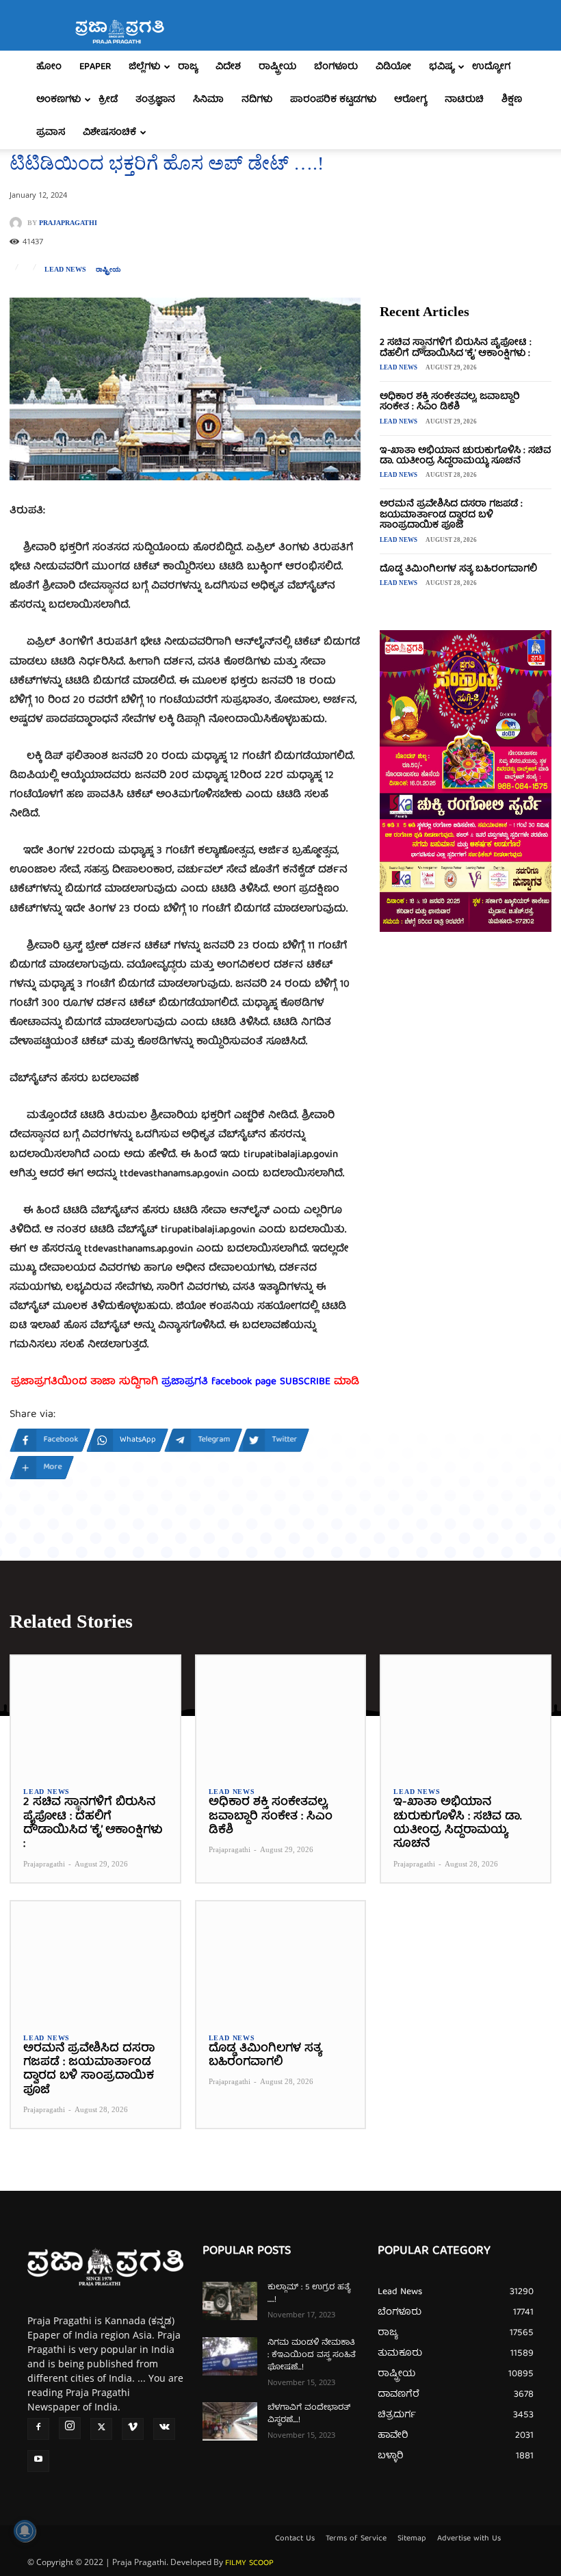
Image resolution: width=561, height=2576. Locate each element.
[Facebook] (38, 2429)
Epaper (95, 67)
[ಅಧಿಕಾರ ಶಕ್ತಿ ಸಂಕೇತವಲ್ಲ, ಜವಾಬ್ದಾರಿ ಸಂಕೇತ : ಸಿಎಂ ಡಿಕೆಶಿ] (281, 1715)
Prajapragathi (68, 223)
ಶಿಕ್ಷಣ (512, 100)
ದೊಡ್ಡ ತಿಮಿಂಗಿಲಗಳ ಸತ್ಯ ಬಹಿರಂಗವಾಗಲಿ (458, 569)
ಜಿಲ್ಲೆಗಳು (144, 67)
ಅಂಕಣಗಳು (58, 100)
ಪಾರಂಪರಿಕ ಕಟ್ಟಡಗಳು (333, 100)
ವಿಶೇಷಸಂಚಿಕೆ (109, 133)
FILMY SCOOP (249, 2563)
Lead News (65, 270)
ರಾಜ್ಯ (188, 67)
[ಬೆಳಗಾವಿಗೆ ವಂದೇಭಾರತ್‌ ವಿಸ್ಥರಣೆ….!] (230, 2421)
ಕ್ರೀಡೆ (108, 100)
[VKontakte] (164, 2429)
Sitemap (412, 2539)
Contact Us (295, 2539)
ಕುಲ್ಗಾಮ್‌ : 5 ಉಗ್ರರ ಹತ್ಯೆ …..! (309, 2294)
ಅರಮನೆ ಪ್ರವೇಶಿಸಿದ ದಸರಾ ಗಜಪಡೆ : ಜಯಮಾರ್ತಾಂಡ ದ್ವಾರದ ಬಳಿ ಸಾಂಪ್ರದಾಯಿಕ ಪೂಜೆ (451, 515)
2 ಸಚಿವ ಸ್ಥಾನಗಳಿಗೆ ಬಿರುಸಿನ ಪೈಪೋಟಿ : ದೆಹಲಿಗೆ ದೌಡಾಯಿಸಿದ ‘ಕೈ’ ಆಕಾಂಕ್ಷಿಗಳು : (456, 348)
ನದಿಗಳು (257, 100)
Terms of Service (356, 2539)
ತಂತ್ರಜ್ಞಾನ (155, 100)
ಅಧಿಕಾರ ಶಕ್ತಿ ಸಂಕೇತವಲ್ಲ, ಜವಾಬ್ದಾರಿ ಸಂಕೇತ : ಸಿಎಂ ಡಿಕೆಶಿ (450, 402)
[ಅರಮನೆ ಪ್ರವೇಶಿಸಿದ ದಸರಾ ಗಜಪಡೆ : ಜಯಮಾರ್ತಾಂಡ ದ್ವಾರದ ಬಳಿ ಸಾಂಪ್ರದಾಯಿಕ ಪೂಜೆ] (95, 1961)
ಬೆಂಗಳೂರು (336, 67)
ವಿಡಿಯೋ (393, 67)
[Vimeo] (133, 2429)
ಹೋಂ (49, 67)
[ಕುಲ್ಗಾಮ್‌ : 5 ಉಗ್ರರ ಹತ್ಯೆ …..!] (230, 2301)
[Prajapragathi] (18, 223)
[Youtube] (38, 2461)
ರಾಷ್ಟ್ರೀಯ (277, 67)
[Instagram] (70, 2428)
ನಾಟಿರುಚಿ (464, 100)
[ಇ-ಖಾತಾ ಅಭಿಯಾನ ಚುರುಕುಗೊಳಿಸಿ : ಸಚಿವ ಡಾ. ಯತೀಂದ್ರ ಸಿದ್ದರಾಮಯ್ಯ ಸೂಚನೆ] (466, 1715)
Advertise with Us (469, 2539)
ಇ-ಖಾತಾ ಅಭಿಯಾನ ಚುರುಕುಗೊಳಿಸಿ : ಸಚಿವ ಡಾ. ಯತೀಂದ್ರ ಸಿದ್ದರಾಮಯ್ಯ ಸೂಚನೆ (465, 456)
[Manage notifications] (25, 2531)
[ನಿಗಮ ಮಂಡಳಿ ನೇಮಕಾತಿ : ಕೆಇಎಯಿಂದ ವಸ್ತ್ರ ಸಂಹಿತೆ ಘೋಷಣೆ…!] (230, 2356)
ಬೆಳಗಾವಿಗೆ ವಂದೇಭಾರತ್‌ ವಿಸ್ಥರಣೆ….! (309, 2414)
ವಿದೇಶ (228, 67)
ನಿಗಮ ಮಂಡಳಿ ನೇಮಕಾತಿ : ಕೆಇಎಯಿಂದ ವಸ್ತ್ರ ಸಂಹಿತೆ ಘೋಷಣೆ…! (312, 2355)
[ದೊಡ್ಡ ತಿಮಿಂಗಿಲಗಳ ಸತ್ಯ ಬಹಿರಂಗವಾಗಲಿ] (281, 1961)
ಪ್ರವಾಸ (51, 133)
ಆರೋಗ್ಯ (410, 100)
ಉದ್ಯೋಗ (491, 67)
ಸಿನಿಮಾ (208, 100)
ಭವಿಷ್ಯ (442, 67)
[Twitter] (101, 2429)
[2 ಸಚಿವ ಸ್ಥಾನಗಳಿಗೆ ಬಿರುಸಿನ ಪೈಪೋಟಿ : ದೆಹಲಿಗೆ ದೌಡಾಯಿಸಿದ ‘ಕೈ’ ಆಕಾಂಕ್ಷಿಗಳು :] (95, 1715)
